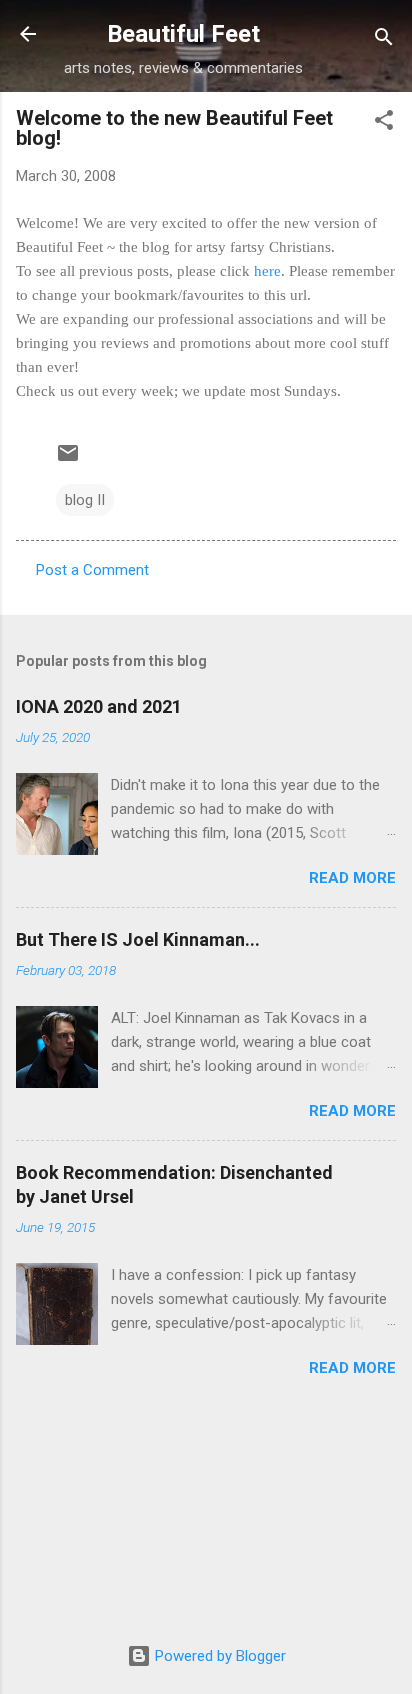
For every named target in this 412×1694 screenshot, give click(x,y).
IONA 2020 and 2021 (99, 706)
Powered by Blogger (218, 1656)
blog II (85, 500)
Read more (352, 878)
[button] (384, 123)
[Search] (384, 40)
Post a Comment (92, 570)
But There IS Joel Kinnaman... (138, 939)
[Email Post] (68, 460)
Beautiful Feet (183, 34)
